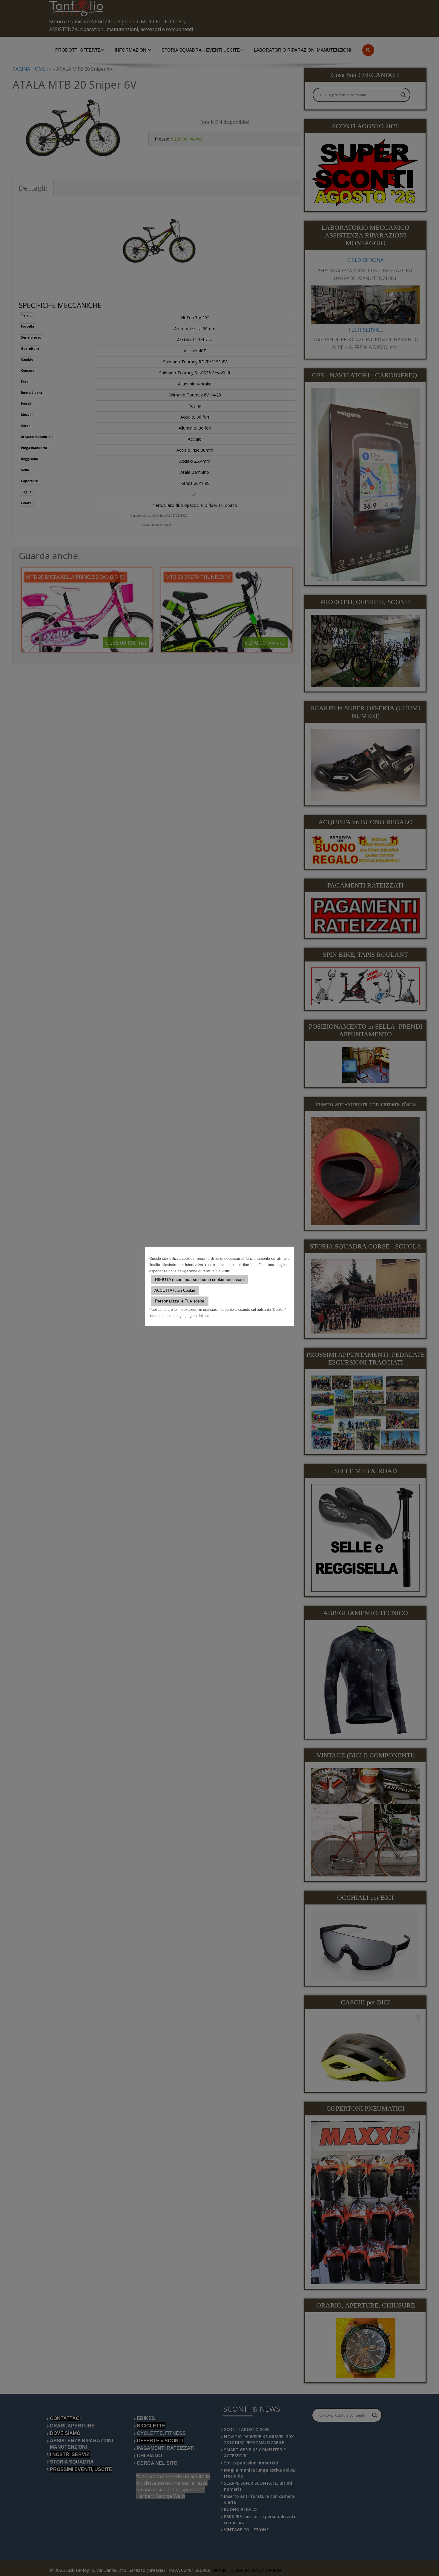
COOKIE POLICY (220, 1265)
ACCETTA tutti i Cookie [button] (175, 1290)
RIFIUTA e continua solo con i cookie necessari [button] (199, 1279)
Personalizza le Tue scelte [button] (180, 1301)
